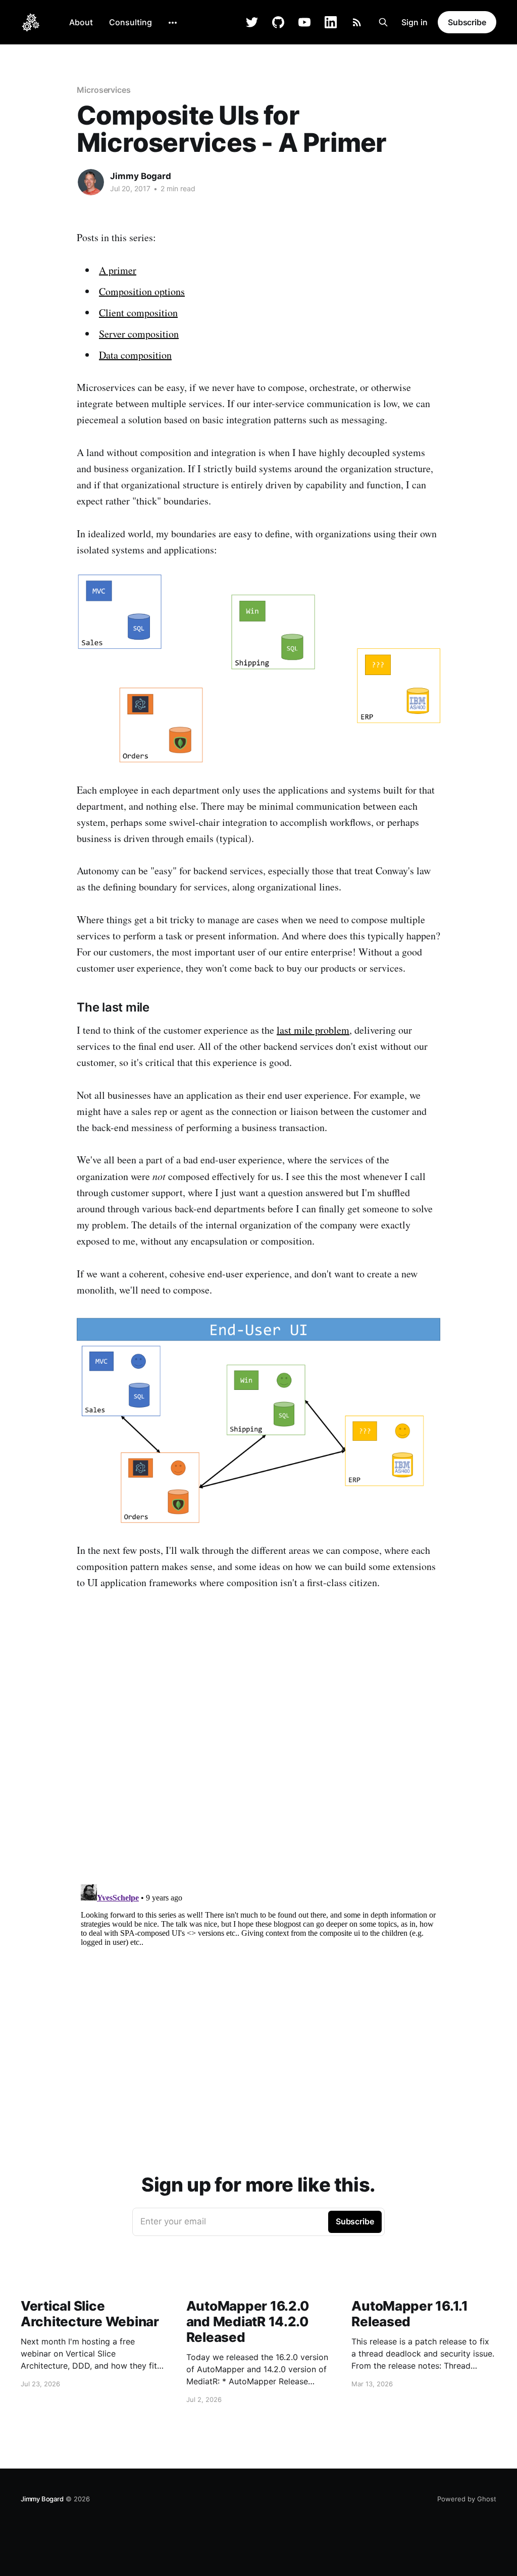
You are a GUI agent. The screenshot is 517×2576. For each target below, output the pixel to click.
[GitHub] (278, 22)
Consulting (131, 22)
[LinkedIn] (331, 22)
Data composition (135, 355)
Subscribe (467, 22)
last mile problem (313, 1030)
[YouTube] (304, 22)
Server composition (139, 334)
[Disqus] (258, 1748)
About (81, 22)
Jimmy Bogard (141, 176)
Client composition (138, 313)
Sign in (415, 22)
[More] (173, 23)
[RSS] (357, 22)
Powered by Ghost (467, 2499)
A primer (118, 270)
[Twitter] (252, 22)
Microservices (104, 90)
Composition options (142, 291)
